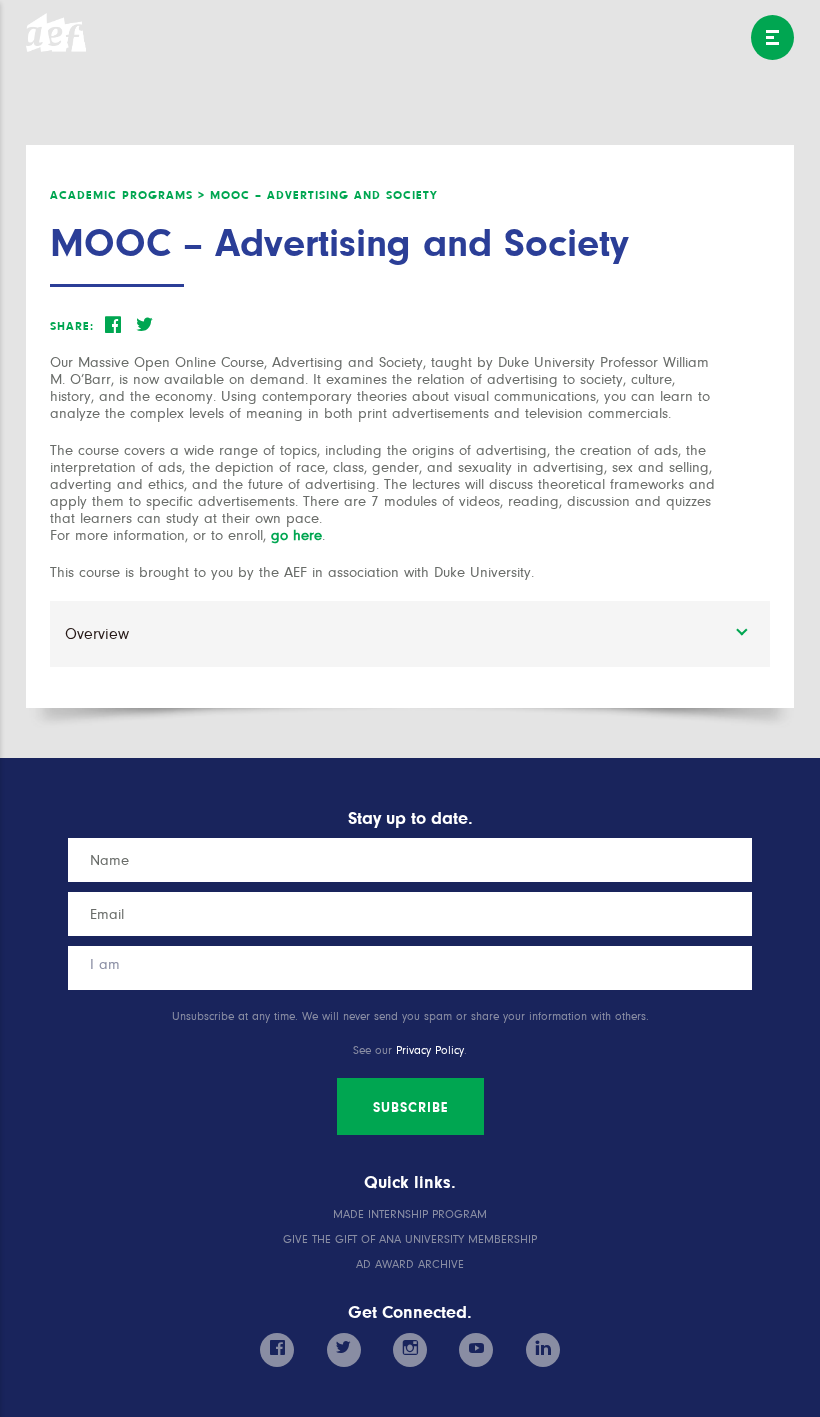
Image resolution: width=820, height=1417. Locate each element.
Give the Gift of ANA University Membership (410, 1239)
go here (296, 535)
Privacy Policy (430, 1050)
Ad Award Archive (410, 1264)
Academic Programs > (127, 195)
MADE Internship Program (410, 1214)
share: (72, 326)
